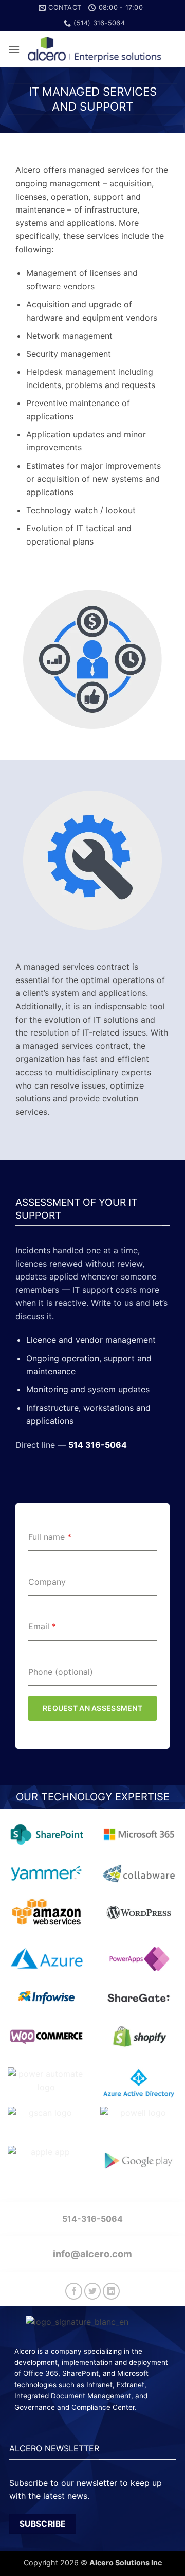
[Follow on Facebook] (74, 2291)
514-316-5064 (92, 2219)
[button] (14, 49)
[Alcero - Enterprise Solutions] (99, 50)
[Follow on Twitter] (93, 2291)
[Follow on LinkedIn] (111, 2291)
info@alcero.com (92, 2254)
